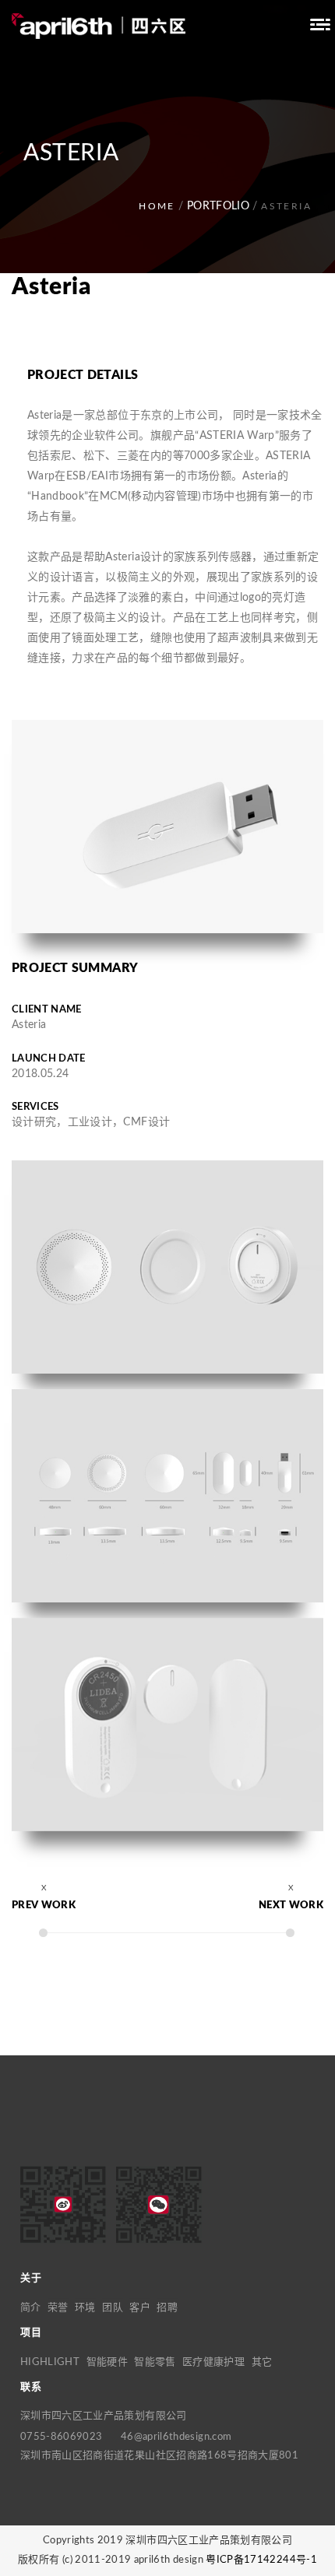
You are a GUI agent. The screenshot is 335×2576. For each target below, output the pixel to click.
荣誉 (58, 2308)
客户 (140, 2308)
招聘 (167, 2308)
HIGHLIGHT (50, 2362)
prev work (44, 1906)
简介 (31, 2308)
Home (157, 206)
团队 (113, 2308)
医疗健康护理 (213, 2362)
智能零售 (155, 2362)
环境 (85, 2308)
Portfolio (218, 206)
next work (291, 1906)
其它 (262, 2362)
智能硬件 (107, 2362)
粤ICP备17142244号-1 (261, 2560)
